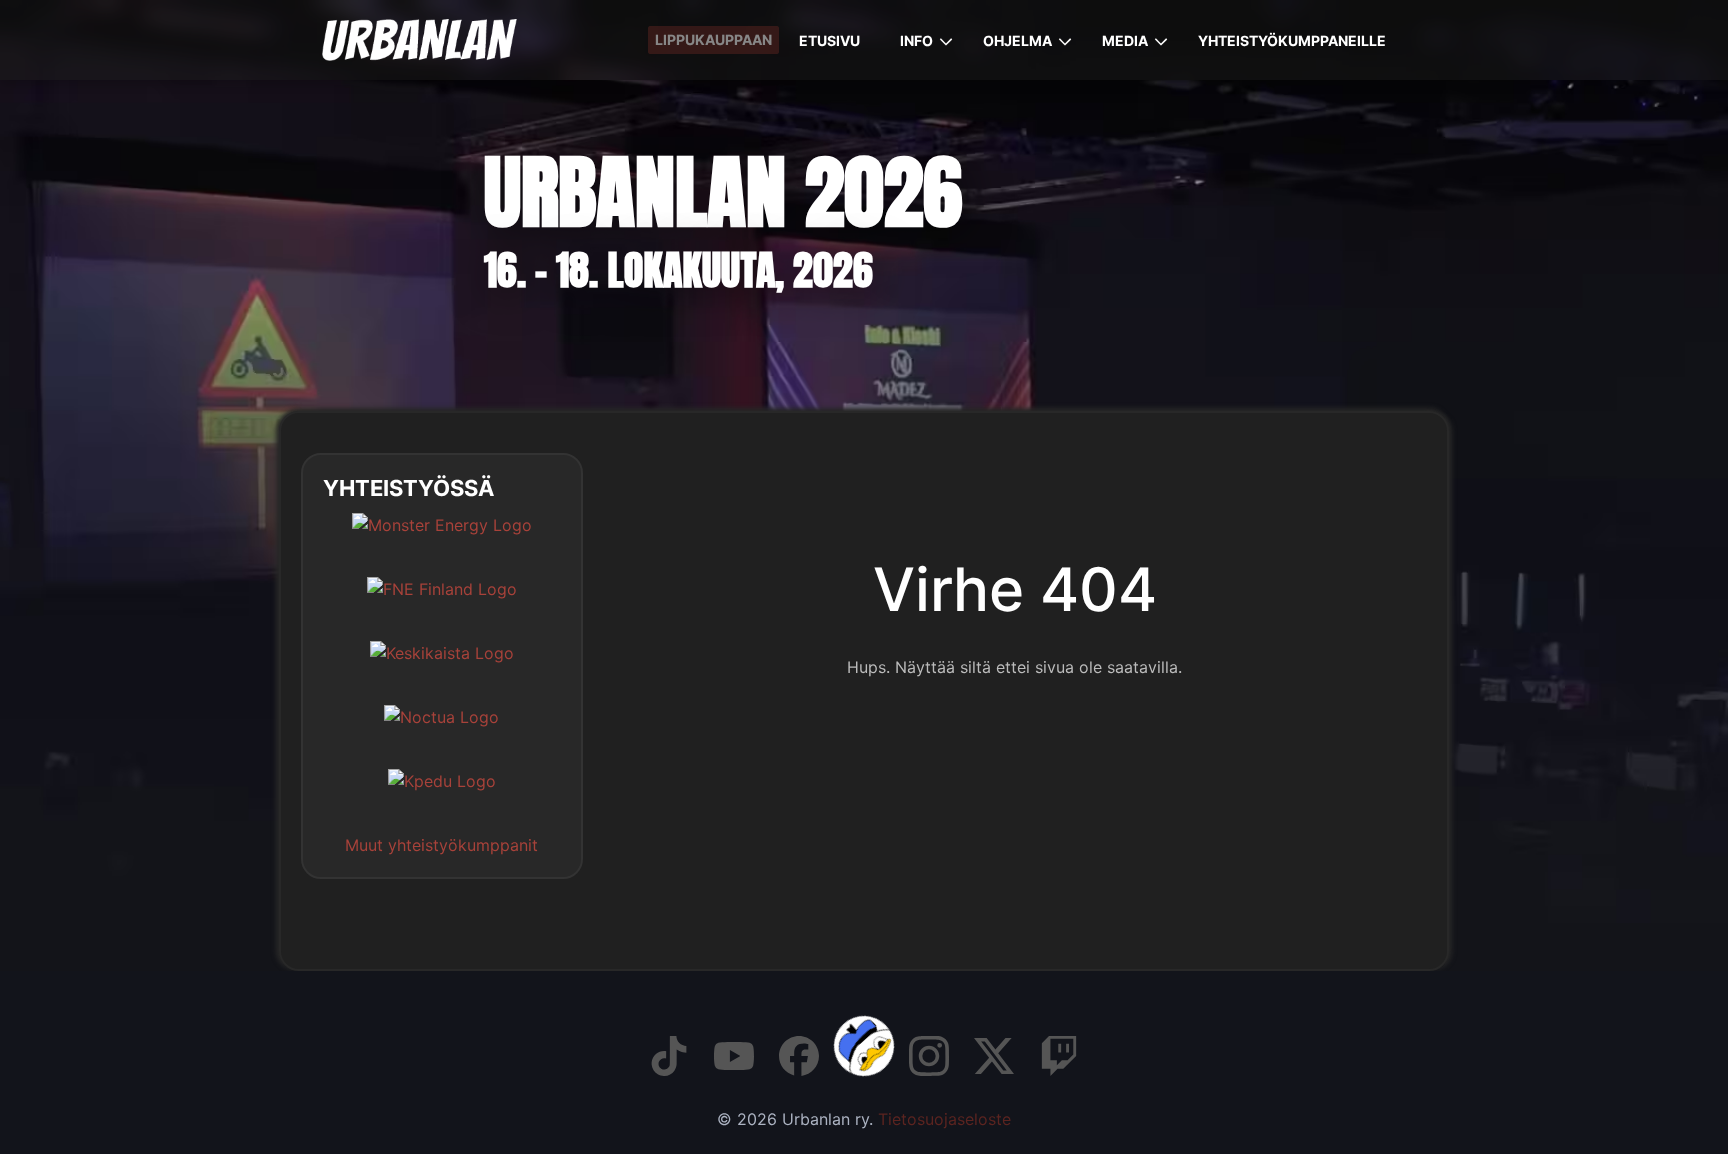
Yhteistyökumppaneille (1292, 40)
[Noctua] (441, 732)
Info (916, 40)
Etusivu (829, 40)
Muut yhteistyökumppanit (441, 845)
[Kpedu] (442, 796)
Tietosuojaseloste (944, 1119)
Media (1125, 40)
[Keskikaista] (442, 668)
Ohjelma (1017, 40)
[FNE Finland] (442, 604)
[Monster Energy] (442, 540)
